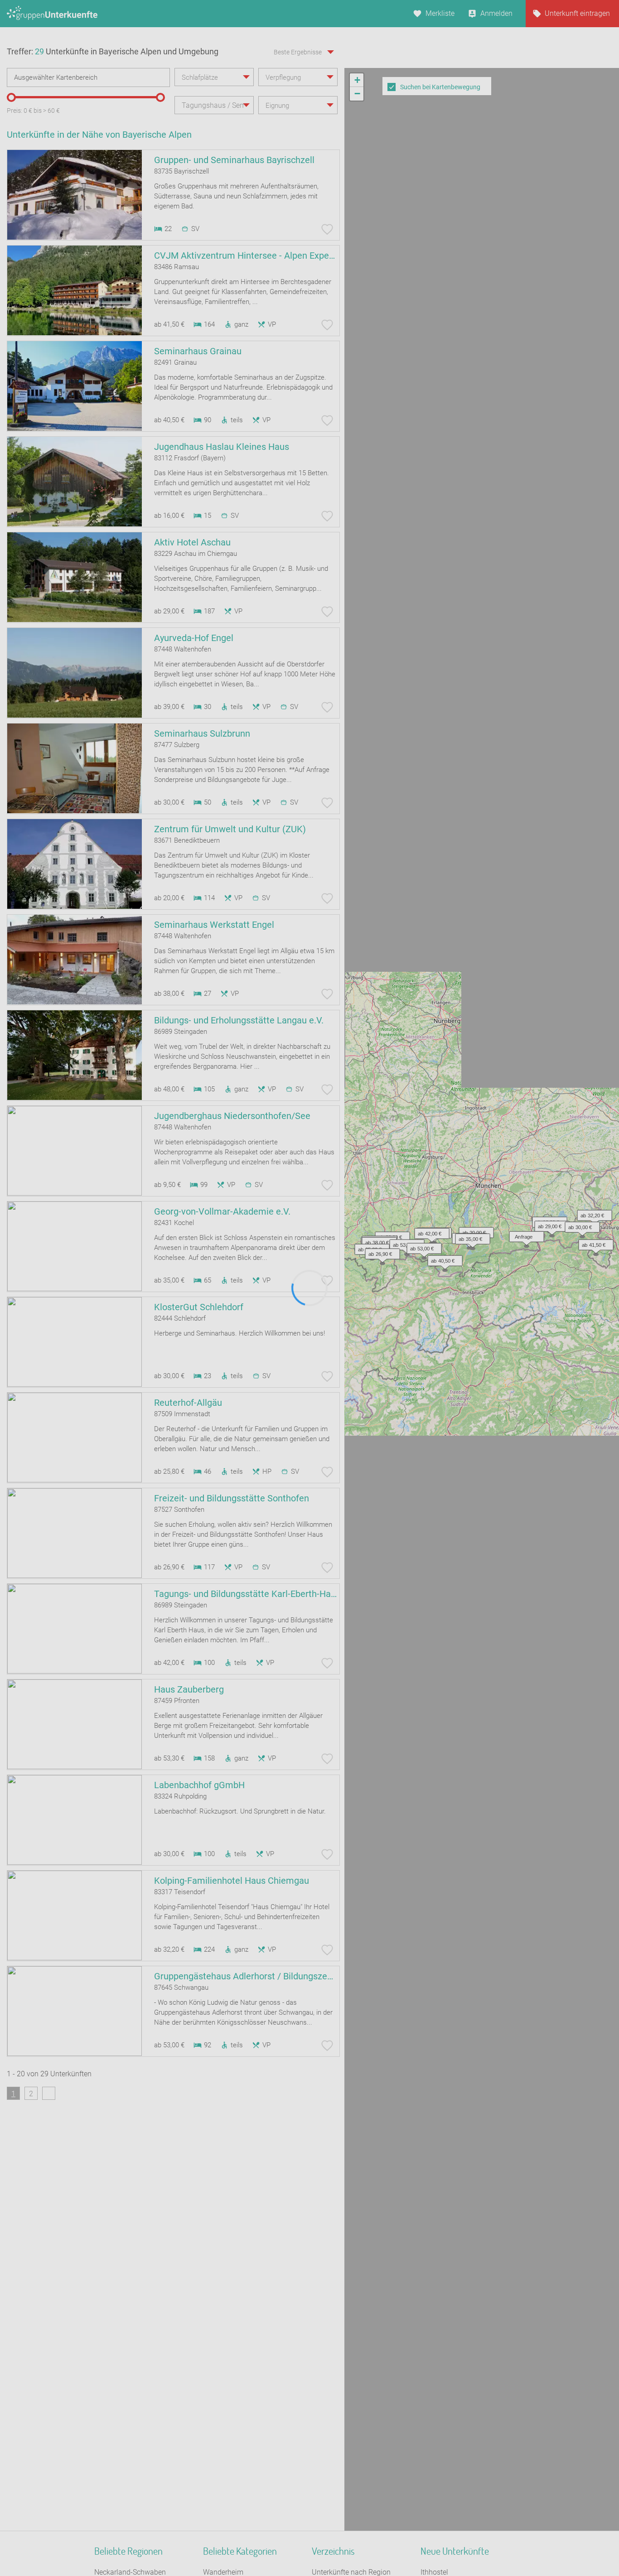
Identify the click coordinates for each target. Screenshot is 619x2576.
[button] (524, 1235)
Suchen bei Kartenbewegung (440, 87)
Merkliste (440, 13)
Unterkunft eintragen (577, 13)
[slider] (11, 97)
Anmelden (496, 13)
